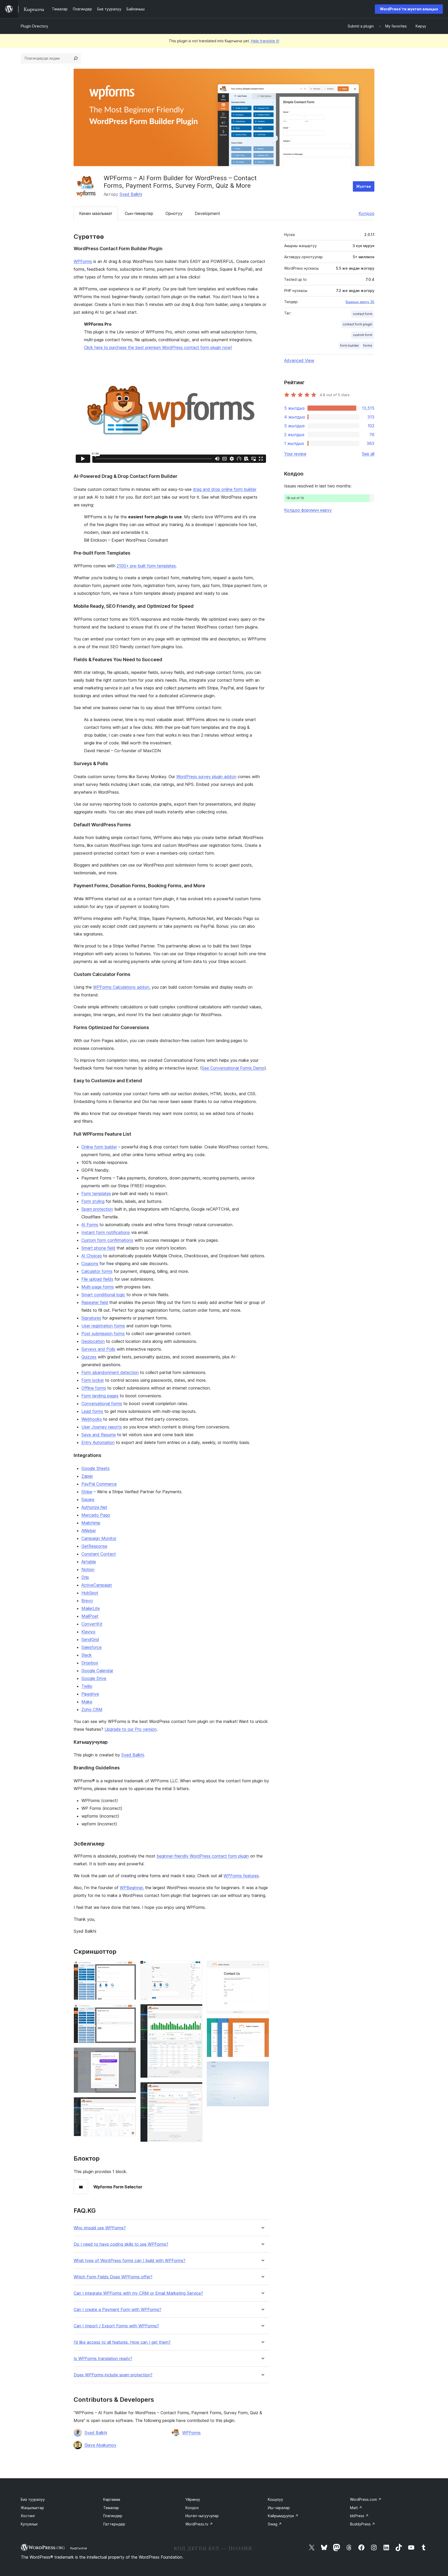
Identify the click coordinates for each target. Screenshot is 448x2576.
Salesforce (92, 1647)
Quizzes (89, 1357)
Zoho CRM (92, 1709)
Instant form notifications (106, 1232)
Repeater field (95, 1302)
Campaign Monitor (99, 1538)
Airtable (89, 1562)
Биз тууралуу (33, 2499)
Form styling (93, 1201)
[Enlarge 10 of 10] (262, 2068)
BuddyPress (363, 2524)
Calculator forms (97, 1271)
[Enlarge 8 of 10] (262, 1968)
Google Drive (94, 1678)
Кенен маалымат (96, 213)
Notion (88, 1569)
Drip (85, 1577)
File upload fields (97, 1279)
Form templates (96, 1193)
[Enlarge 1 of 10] (129, 1968)
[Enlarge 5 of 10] (195, 1968)
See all (368, 454)
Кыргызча (79, 2548)
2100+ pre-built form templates (146, 566)
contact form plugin (358, 324)
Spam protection (97, 1209)
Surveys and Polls (98, 1349)
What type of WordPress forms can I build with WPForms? (129, 2261)
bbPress (359, 2516)
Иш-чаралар (279, 2508)
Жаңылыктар (32, 2508)
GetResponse (94, 1546)
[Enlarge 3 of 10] (129, 2054)
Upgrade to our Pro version (131, 1729)
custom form (363, 335)
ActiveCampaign (97, 1585)
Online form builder (99, 1147)
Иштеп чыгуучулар (202, 2516)
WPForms (83, 261)
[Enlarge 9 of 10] (262, 2025)
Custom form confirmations (107, 1240)
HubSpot (90, 1593)
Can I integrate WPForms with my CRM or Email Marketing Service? (138, 2293)
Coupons (90, 1263)
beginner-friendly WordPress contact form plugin (203, 1856)
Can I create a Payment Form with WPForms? (117, 2310)
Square (88, 1499)
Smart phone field (98, 1248)
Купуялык (29, 2524)
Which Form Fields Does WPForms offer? (113, 2277)
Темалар (111, 2508)
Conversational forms (102, 1404)
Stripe (87, 1492)
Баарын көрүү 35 (360, 302)
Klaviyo (88, 1632)
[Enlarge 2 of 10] (129, 2011)
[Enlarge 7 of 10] (195, 2089)
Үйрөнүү (193, 2499)
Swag (275, 2524)
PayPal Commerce (99, 1484)
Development (207, 213)
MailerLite (91, 1608)
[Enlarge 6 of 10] (195, 2011)
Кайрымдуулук (283, 2516)
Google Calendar (97, 1671)
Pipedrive (90, 1694)
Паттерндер (114, 2524)
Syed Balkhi (131, 194)
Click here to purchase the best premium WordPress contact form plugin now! (158, 347)
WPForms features (241, 1876)
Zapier (87, 1476)
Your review (295, 454)
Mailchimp (91, 1523)
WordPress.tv (199, 2524)
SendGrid (90, 1639)
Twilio (87, 1686)
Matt (356, 2508)
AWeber (89, 1531)
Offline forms (94, 1388)
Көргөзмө (112, 2499)
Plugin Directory (34, 26)
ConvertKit (92, 1624)
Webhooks (92, 1419)
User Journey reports (102, 1427)
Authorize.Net (94, 1507)
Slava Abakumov (100, 2445)
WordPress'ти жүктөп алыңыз (409, 9)
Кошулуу (275, 2499)
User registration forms (103, 1326)
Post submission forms (103, 1334)
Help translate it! (265, 41)
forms (368, 345)
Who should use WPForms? (100, 2228)
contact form (363, 314)
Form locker (93, 1380)
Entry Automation (98, 1442)
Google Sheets (96, 1468)
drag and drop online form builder (225, 489)
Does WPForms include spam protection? (113, 2375)
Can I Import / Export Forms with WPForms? (116, 2326)
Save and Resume (99, 1435)
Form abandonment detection (110, 1372)
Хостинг (28, 2516)
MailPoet (90, 1616)
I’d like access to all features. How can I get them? (122, 2342)
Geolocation (93, 1341)
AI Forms (90, 1225)
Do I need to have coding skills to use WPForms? (121, 2244)
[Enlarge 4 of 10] (129, 2104)
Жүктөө (364, 186)
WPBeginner (131, 1888)
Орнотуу (174, 213)
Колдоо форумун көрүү (308, 510)
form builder (350, 345)
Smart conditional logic (103, 1295)
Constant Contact (99, 1554)
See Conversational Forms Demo (233, 1068)
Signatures (91, 1318)
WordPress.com (366, 2499)
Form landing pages (100, 1396)
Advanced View (299, 360)
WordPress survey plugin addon (206, 777)
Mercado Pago (96, 1515)
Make (87, 1702)
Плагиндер (113, 2516)
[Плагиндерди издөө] (76, 58)
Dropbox (90, 1663)
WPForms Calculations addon (121, 987)
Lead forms (92, 1411)
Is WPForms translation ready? (103, 2359)
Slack (87, 1655)
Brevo (87, 1601)
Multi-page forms (98, 1287)
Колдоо (366, 213)
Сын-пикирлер (139, 213)
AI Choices (92, 1256)
